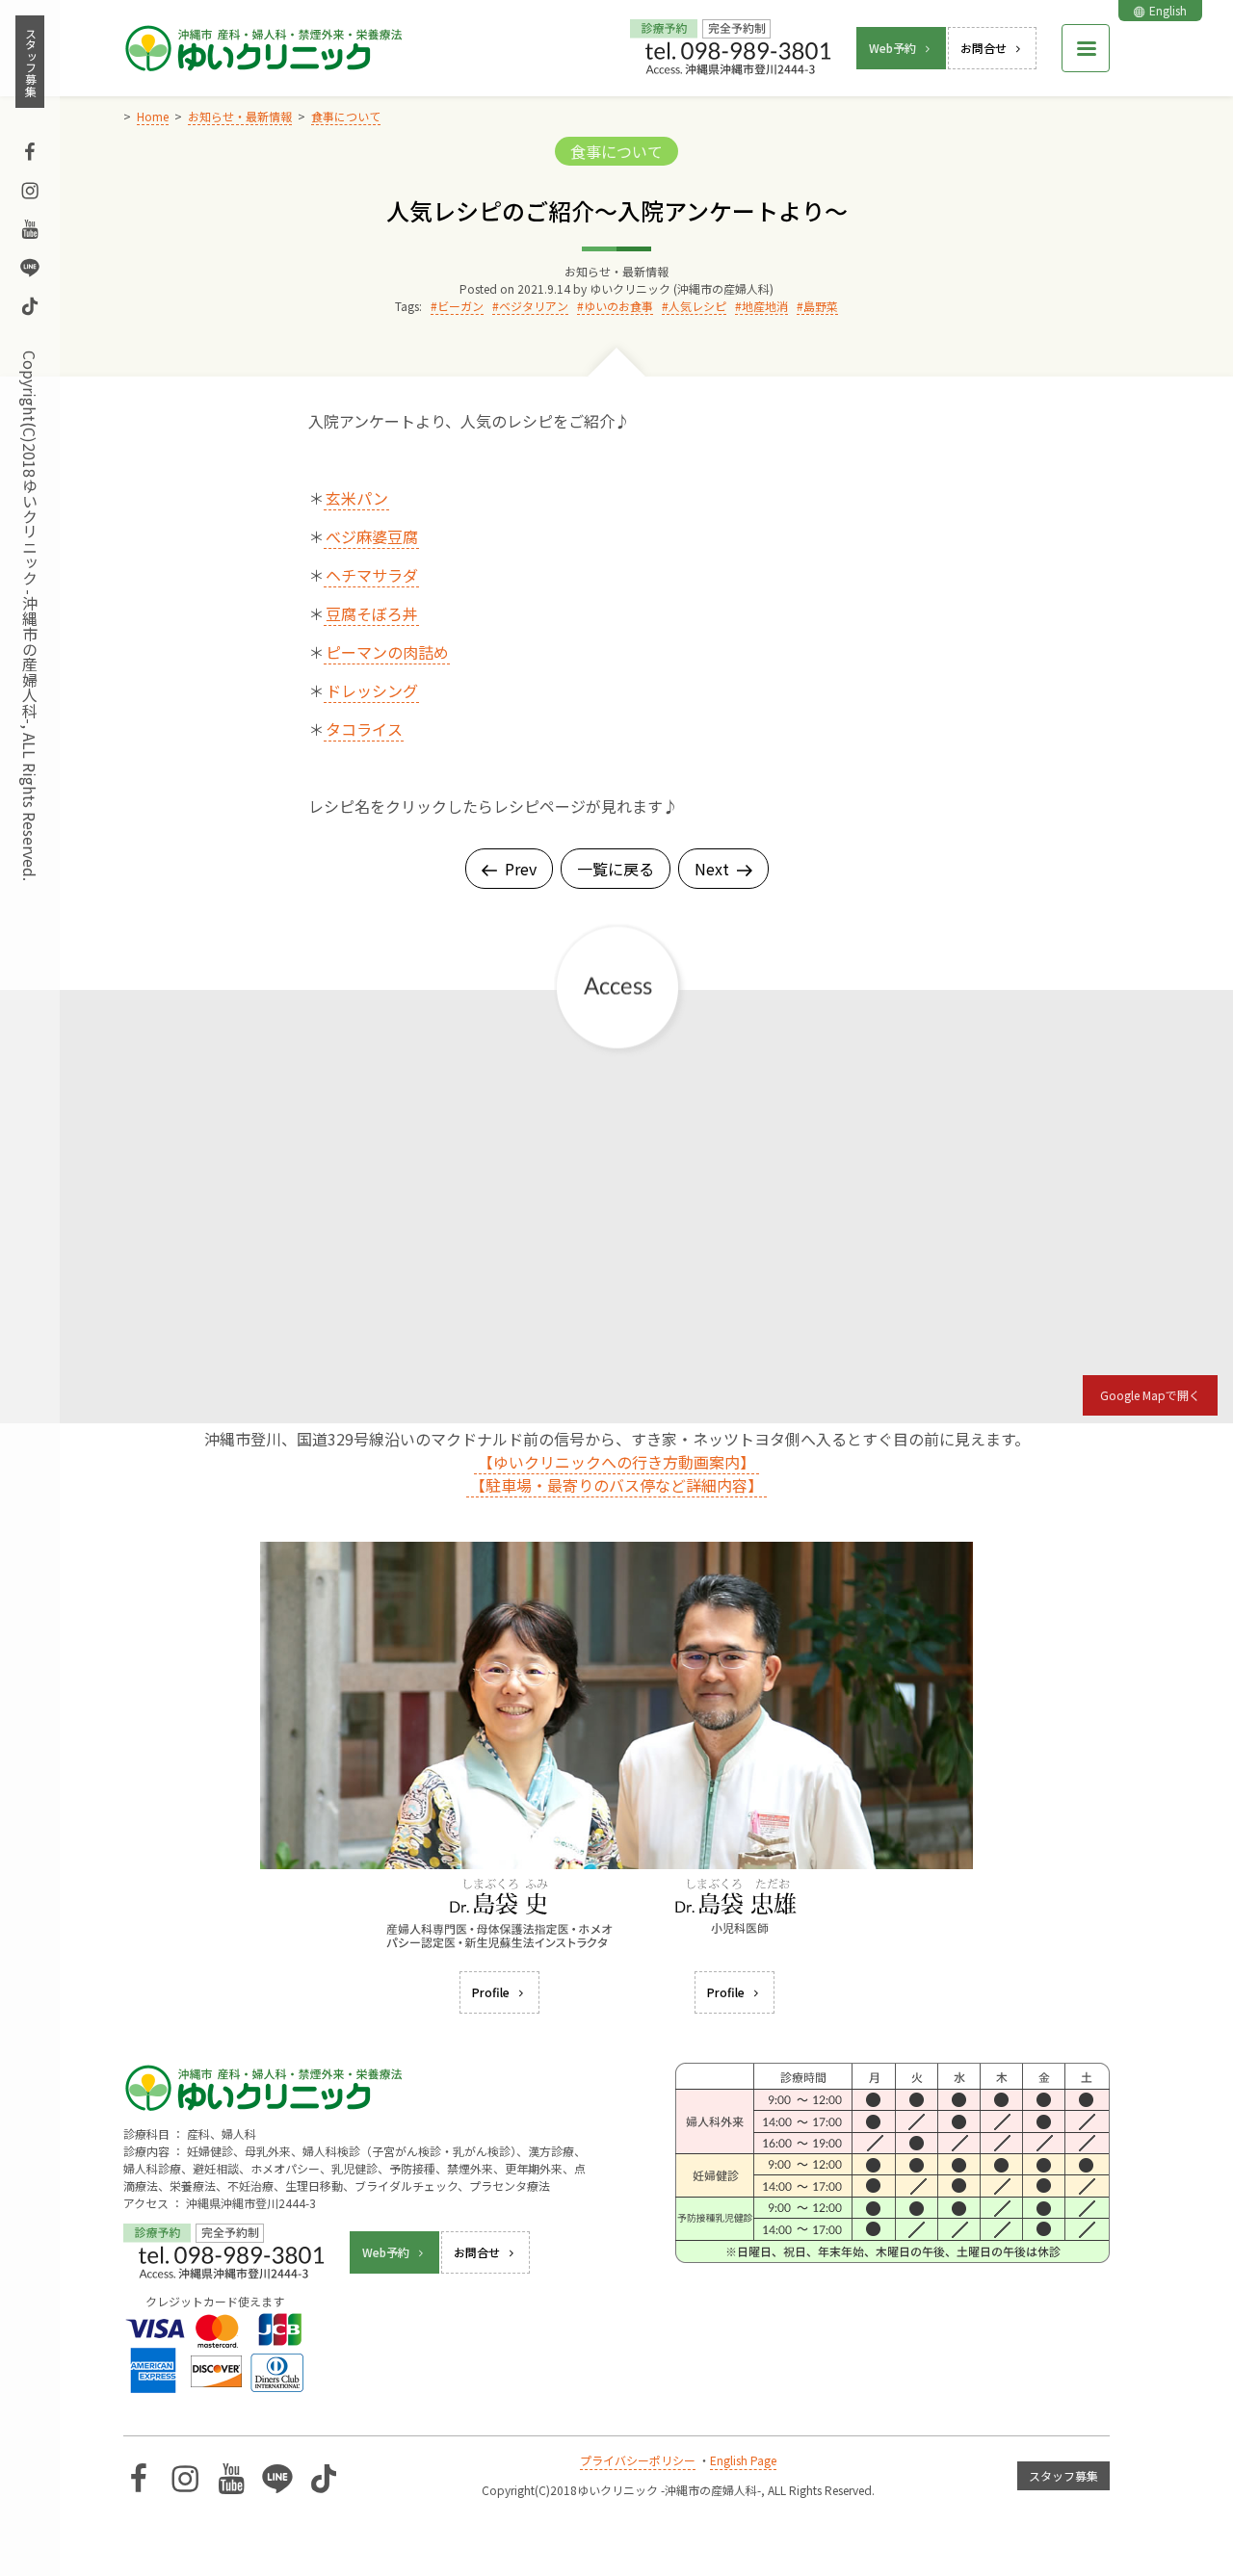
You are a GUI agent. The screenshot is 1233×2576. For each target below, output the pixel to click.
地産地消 (765, 306)
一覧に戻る (616, 869)
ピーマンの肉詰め (387, 652)
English (1168, 10)
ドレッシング (372, 690)
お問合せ (984, 48)
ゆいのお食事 (618, 306)
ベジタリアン (534, 306)
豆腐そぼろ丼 (372, 613)
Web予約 (892, 48)
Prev (521, 869)
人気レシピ (697, 306)
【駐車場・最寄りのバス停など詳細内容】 (616, 1485)
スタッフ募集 (30, 62)
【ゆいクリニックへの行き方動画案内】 (616, 1462)
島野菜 (821, 306)
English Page (743, 2460)
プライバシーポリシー (638, 2460)
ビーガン (460, 306)
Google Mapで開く (1150, 1395)
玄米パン (357, 498)
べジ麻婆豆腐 (372, 536)
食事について (616, 151)
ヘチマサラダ (372, 575)
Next (712, 869)
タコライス (364, 729)
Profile (491, 1992)
